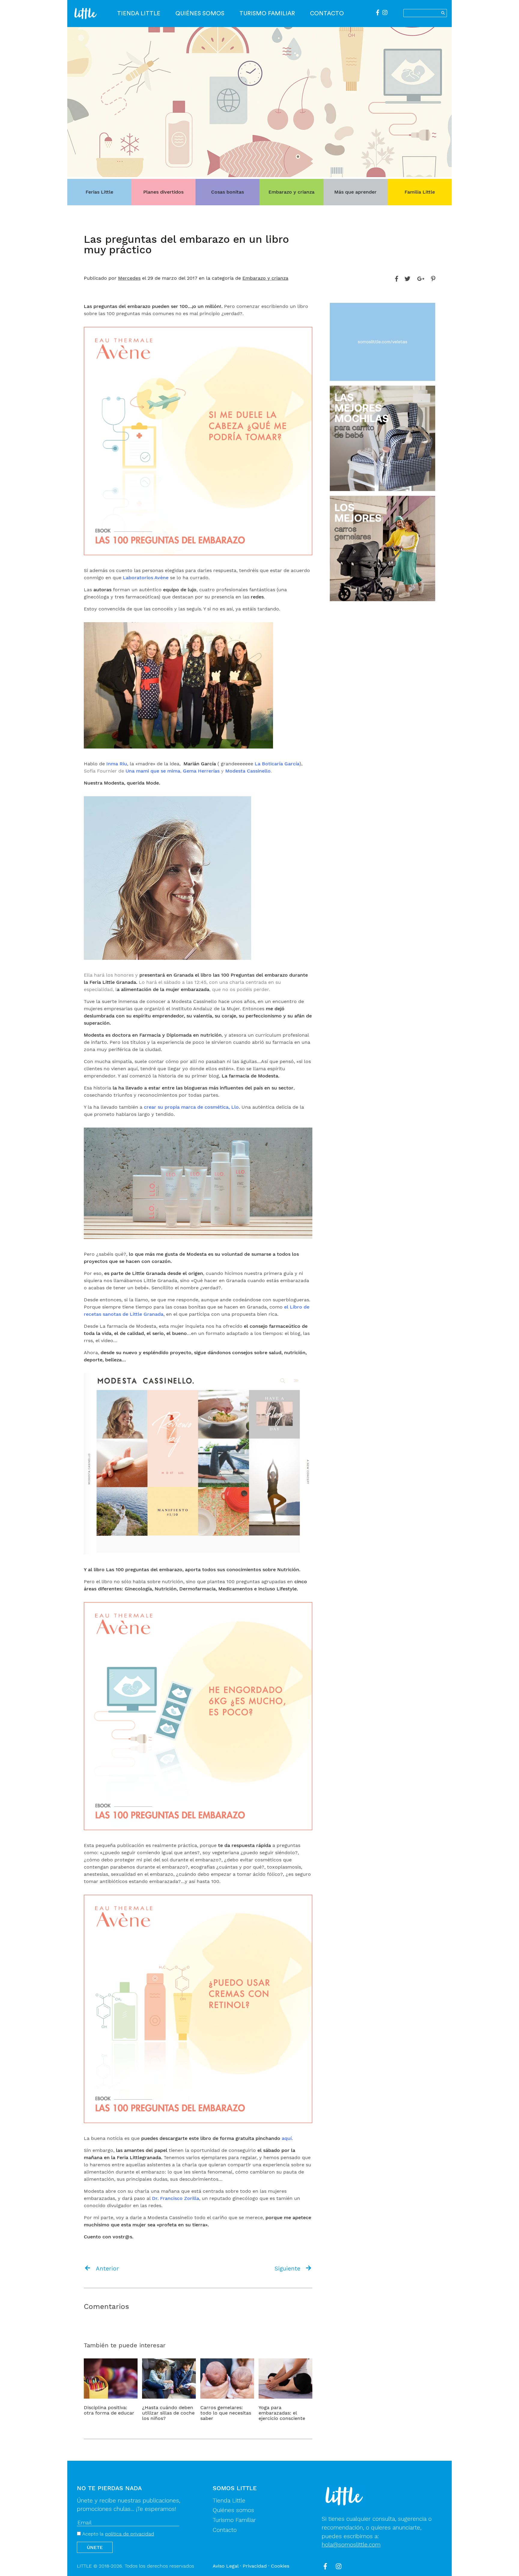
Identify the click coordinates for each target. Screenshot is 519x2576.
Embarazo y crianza (291, 192)
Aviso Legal (226, 2566)
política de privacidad (130, 2534)
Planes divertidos (163, 192)
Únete (95, 2547)
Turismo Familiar (267, 14)
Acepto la (117, 2534)
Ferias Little (99, 192)
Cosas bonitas (228, 192)
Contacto (327, 14)
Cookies (280, 2566)
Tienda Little (139, 14)
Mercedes (129, 278)
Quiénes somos (200, 14)
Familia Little (420, 192)
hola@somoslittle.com (351, 2545)
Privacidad (255, 2566)
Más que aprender (355, 192)
